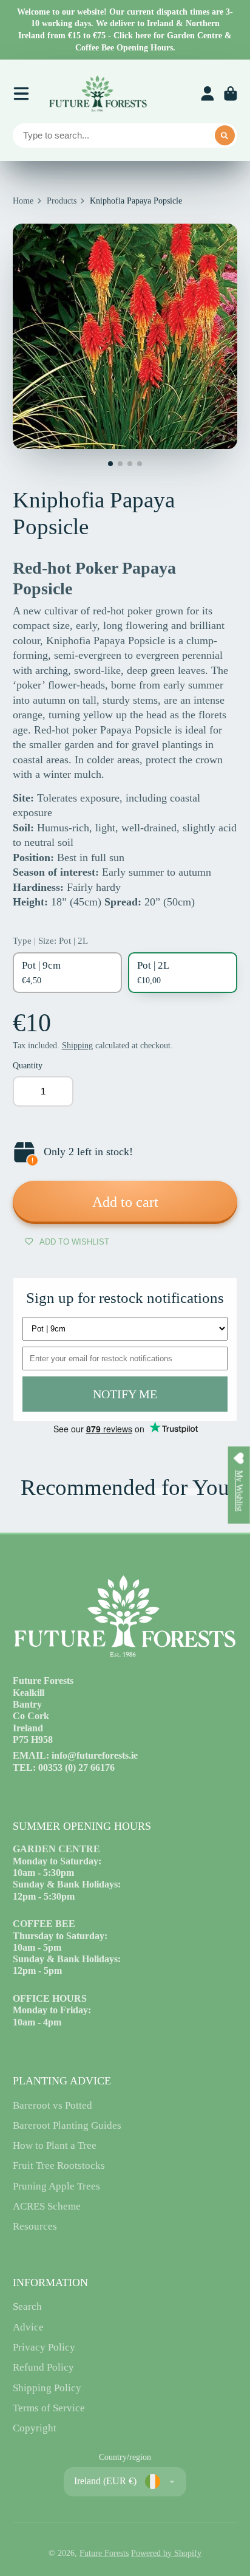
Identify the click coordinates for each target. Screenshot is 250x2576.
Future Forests (104, 2553)
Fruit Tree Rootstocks (59, 2166)
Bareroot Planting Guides (67, 2125)
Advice (28, 2327)
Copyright (35, 2428)
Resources (35, 2226)
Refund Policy (43, 2367)
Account (208, 94)
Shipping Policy (47, 2388)
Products (62, 201)
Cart (231, 94)
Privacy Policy (44, 2347)
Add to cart (125, 1202)
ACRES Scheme (47, 2206)
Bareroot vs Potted (52, 2105)
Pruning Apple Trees (56, 2186)
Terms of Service (49, 2408)
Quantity (28, 1066)
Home (23, 201)
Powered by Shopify (166, 2553)
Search (27, 2306)
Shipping (77, 1046)
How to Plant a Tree (55, 2145)
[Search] (225, 136)
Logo (98, 94)
